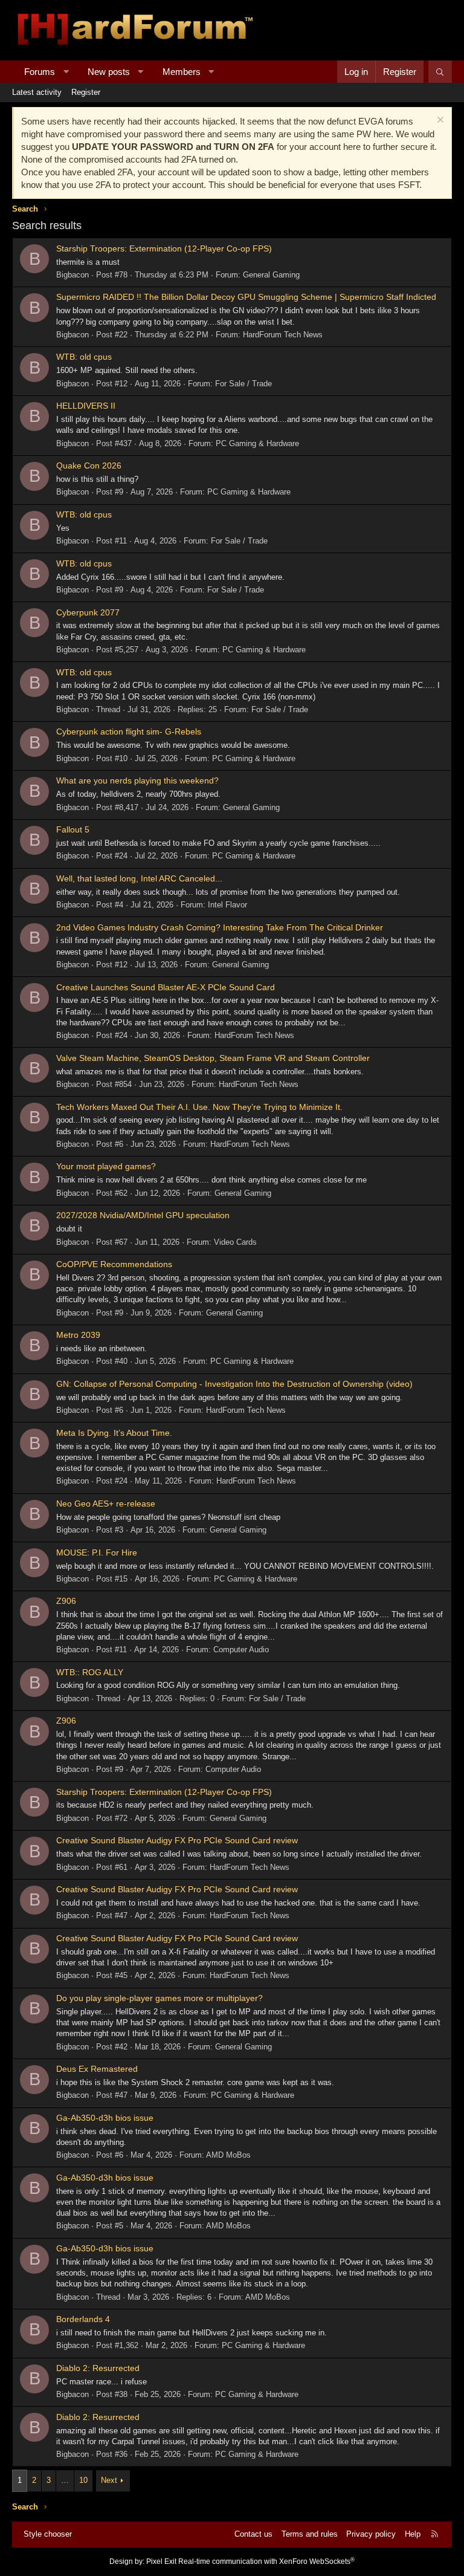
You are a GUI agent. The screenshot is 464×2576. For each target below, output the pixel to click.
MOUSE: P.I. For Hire (97, 1552)
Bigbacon (72, 275)
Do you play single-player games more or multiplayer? (159, 1998)
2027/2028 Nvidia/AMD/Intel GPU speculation (143, 1215)
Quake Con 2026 (89, 466)
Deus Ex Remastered (97, 2069)
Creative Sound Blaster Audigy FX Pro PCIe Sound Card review (177, 1840)
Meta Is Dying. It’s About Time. (114, 1433)
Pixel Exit (161, 2561)
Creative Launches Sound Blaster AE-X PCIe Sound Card (166, 987)
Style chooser (48, 2534)
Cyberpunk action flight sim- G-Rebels (129, 732)
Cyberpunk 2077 (88, 612)
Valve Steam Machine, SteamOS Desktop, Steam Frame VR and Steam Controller (213, 1058)
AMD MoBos (228, 2155)
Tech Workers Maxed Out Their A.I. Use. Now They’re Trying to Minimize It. (199, 1107)
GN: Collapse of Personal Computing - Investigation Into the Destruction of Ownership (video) (234, 1384)
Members (182, 72)
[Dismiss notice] (439, 121)
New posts (109, 72)
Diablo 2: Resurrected (98, 2368)
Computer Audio (241, 1650)
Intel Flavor (227, 905)
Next (109, 2480)
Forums (40, 72)
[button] (66, 72)
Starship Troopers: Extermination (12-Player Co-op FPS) (164, 248)
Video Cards (235, 1242)
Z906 (66, 1601)
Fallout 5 (73, 829)
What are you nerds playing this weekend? (137, 780)
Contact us (253, 2534)
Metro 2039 (78, 1335)
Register (86, 92)
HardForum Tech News (283, 335)
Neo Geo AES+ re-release (106, 1504)
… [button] (65, 2480)
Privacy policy (371, 2534)
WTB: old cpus (84, 357)
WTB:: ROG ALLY (90, 1672)
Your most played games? (106, 1166)
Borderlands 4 (83, 2319)
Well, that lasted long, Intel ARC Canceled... (139, 878)
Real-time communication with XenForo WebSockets (266, 2561)
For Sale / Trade (243, 384)
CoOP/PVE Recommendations (114, 1264)
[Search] (440, 72)
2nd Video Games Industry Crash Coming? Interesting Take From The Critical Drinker (220, 927)
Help (413, 2534)
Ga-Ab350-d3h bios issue (105, 2118)
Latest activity (37, 92)
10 (83, 2480)
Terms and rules (310, 2534)
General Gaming (271, 275)
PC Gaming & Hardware (257, 443)
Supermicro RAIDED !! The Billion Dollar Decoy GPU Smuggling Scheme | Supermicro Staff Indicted (246, 297)
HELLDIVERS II (86, 406)
